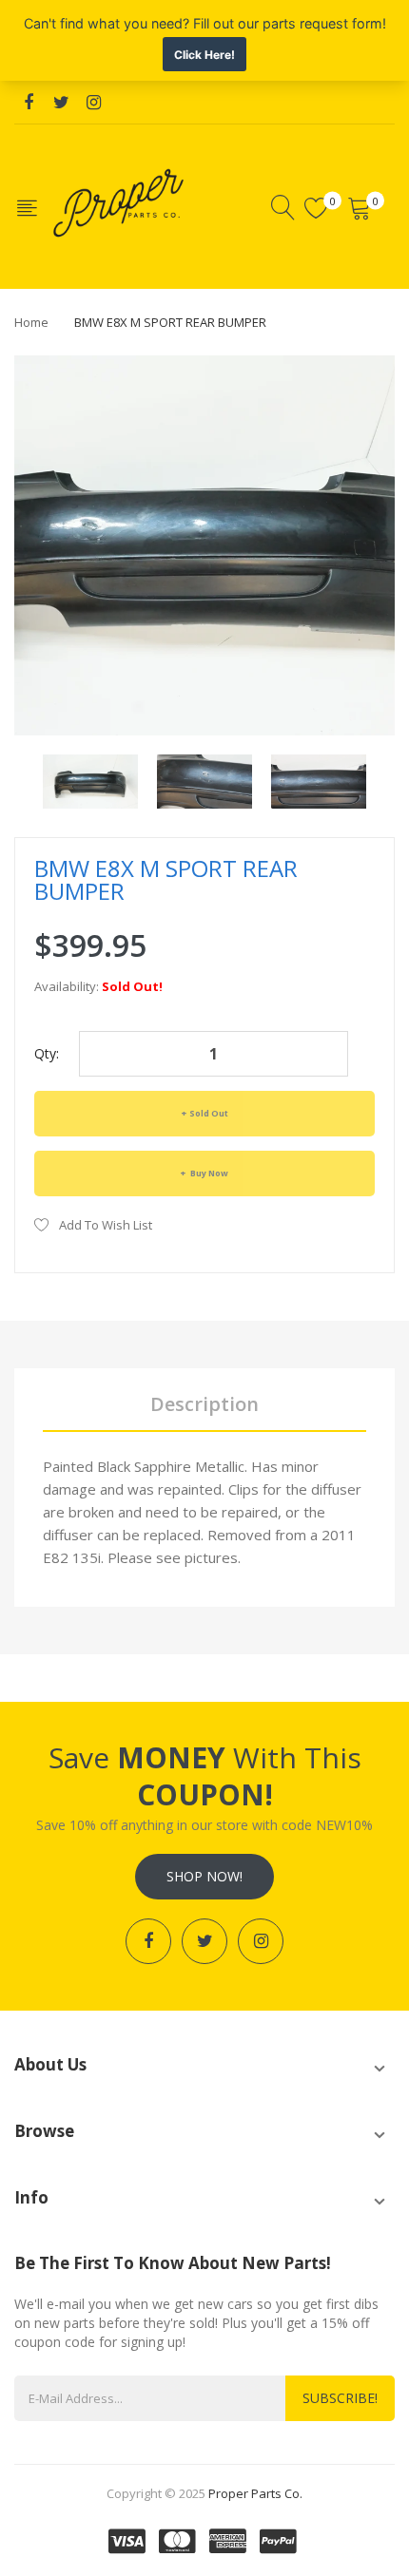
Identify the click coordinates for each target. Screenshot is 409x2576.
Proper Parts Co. (255, 2493)
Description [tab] (204, 1404)
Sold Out (209, 1113)
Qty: (47, 1053)
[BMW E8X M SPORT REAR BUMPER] (90, 780)
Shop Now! (204, 1876)
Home (31, 322)
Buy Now (208, 1173)
